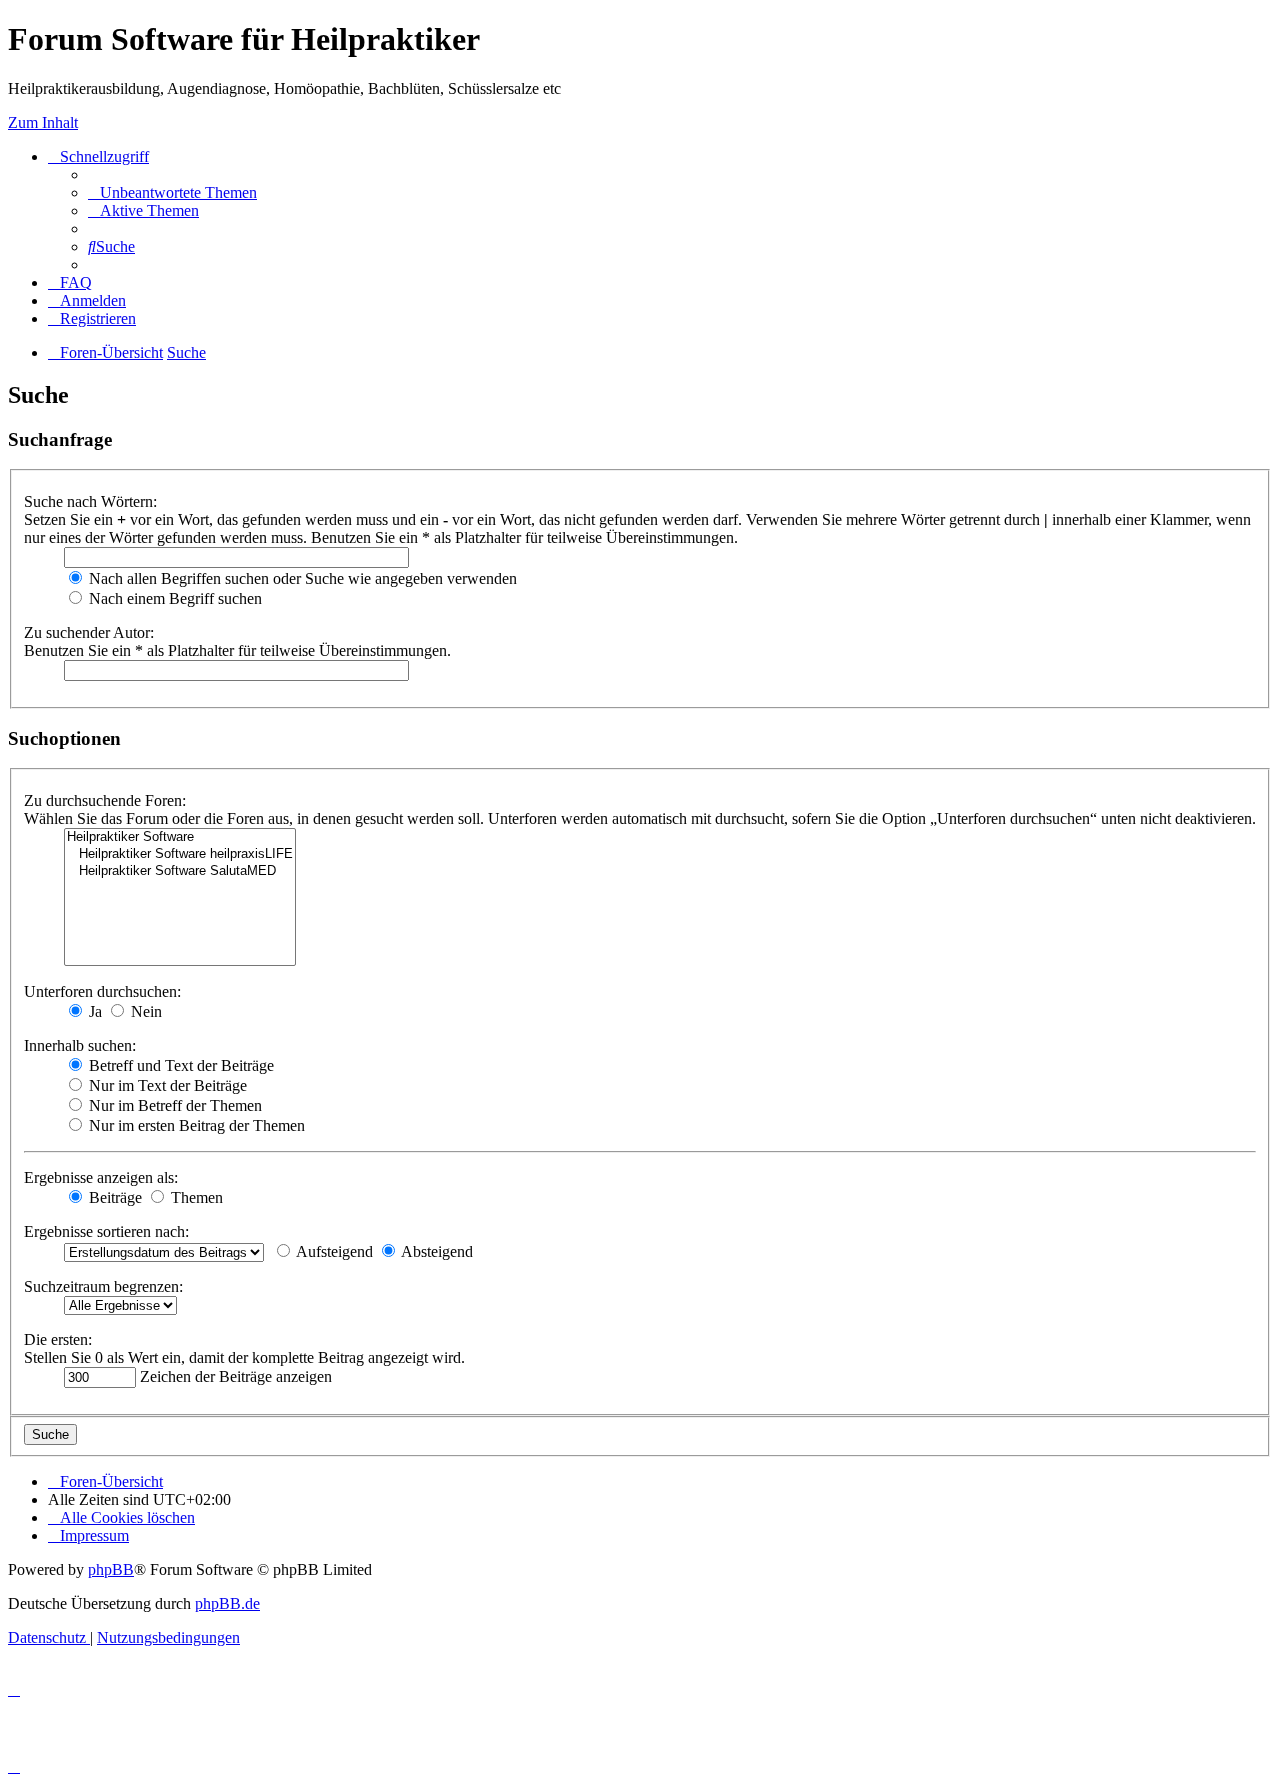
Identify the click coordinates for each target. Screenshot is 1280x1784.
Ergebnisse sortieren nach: (106, 1231)
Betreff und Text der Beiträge (179, 1065)
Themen (195, 1197)
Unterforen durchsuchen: (102, 991)
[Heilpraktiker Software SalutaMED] (180, 871)
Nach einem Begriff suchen (173, 598)
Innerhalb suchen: (80, 1045)
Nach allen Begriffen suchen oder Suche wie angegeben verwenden (301, 578)
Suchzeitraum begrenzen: (103, 1286)
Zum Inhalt (43, 122)
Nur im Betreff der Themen (173, 1105)
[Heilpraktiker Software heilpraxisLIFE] (180, 854)
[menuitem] (172, 192)
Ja (93, 1011)
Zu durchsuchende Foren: (105, 800)
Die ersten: (58, 1339)
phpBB (111, 1569)
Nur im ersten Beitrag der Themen (195, 1125)
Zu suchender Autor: (89, 632)
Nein (144, 1011)
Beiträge (113, 1197)
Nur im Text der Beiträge (166, 1085)
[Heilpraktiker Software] (180, 837)
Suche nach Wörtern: (90, 501)
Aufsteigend (333, 1251)
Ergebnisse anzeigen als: (101, 1177)
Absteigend (435, 1251)
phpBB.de (227, 1603)
